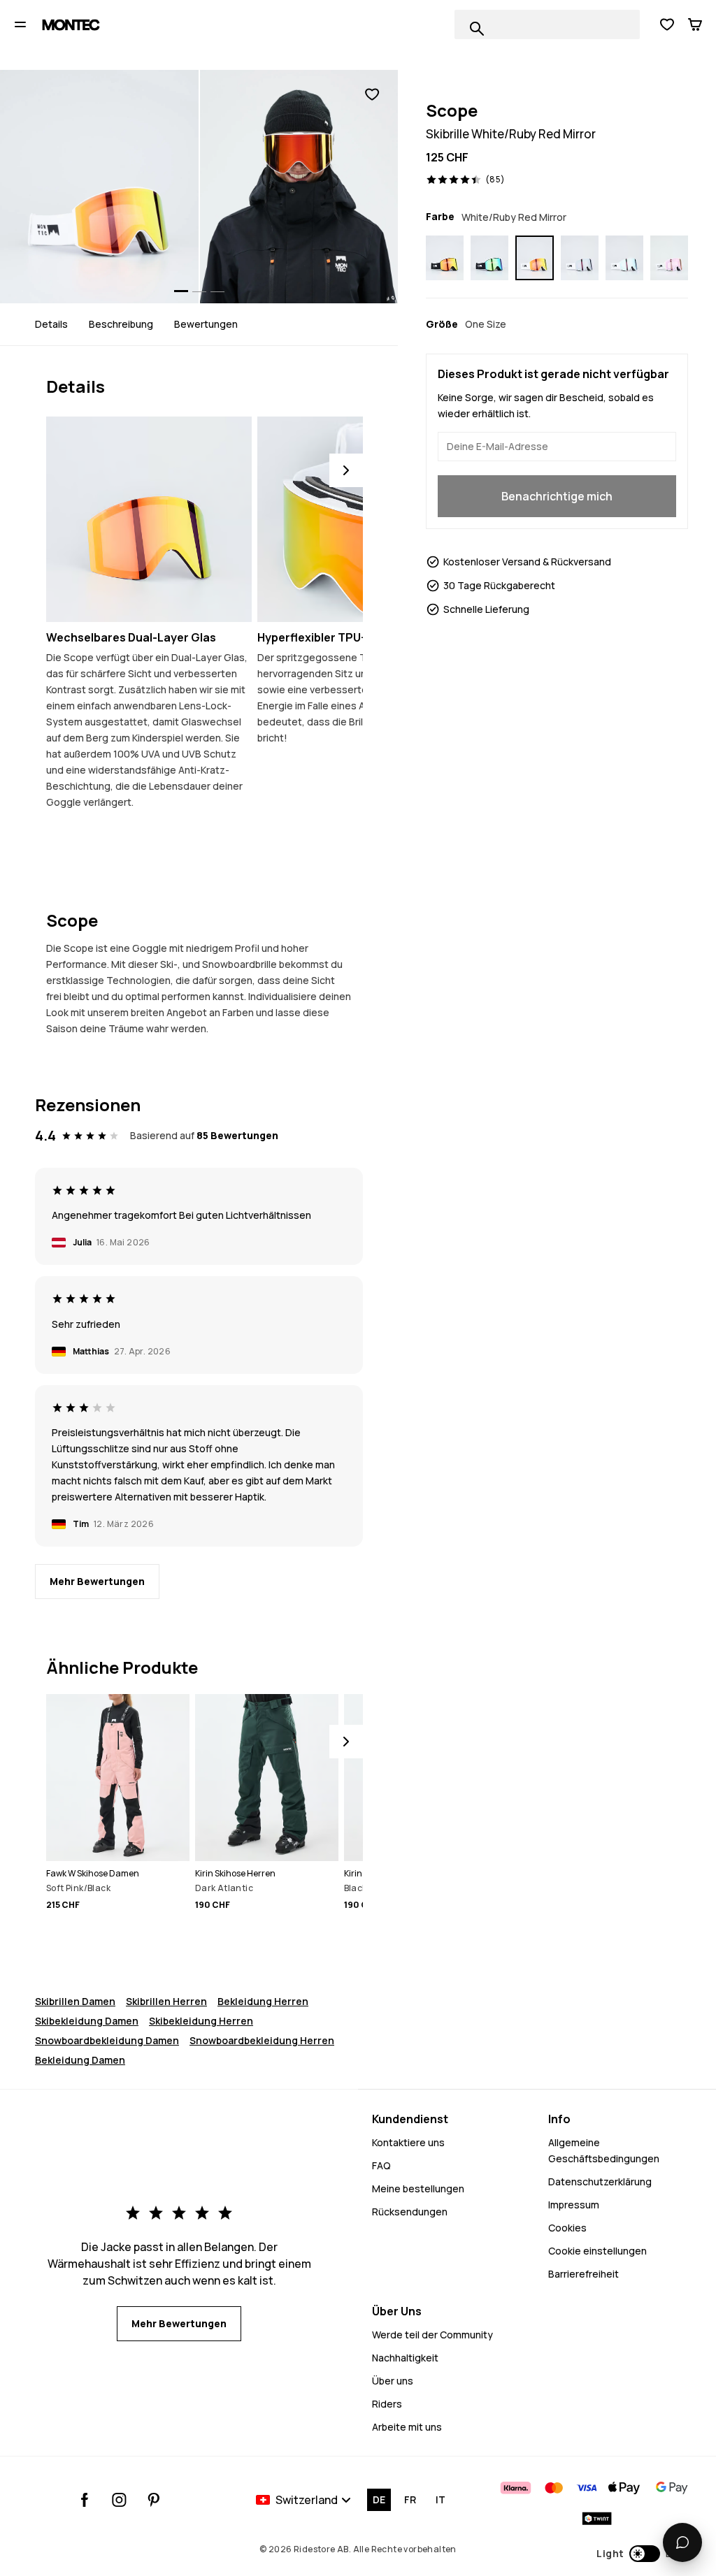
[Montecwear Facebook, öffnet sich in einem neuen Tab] (85, 2500)
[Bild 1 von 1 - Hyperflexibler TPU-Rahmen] (360, 519)
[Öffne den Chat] (682, 2542)
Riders (387, 2404)
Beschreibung (121, 324)
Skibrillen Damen (75, 2001)
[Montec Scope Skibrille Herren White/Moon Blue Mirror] (624, 258)
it (441, 2499)
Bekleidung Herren (263, 2001)
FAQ (381, 2165)
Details (51, 324)
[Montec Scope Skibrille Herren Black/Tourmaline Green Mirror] (489, 258)
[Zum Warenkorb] (695, 24)
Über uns (393, 2381)
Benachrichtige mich (557, 496)
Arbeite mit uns (407, 2427)
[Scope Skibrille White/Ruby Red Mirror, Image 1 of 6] (99, 187)
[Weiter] (346, 470)
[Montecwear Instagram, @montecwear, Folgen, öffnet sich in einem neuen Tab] (119, 2500)
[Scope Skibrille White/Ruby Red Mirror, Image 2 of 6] (299, 187)
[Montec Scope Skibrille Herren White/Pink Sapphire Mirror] (669, 258)
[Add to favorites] (372, 95)
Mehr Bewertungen (97, 1581)
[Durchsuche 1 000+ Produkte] (477, 29)
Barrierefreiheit (583, 2274)
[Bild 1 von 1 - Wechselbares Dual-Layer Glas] (149, 519)
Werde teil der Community (432, 2335)
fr (410, 2499)
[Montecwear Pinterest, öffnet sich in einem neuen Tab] (153, 2500)
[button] (642, 2554)
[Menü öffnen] (20, 24)
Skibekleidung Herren (201, 2021)
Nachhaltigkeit (405, 2358)
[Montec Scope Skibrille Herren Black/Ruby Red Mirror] (445, 258)
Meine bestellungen (418, 2188)
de (379, 2499)
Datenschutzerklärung (600, 2181)
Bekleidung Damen (80, 2060)
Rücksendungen (410, 2212)
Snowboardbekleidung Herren (262, 2040)
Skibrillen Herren (166, 2001)
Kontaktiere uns (408, 2142)
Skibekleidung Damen (87, 2021)
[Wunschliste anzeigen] (667, 24)
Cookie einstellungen (597, 2251)
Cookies (567, 2228)
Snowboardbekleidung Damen (107, 2040)
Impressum (574, 2205)
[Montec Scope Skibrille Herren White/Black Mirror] (580, 258)
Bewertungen (206, 324)
